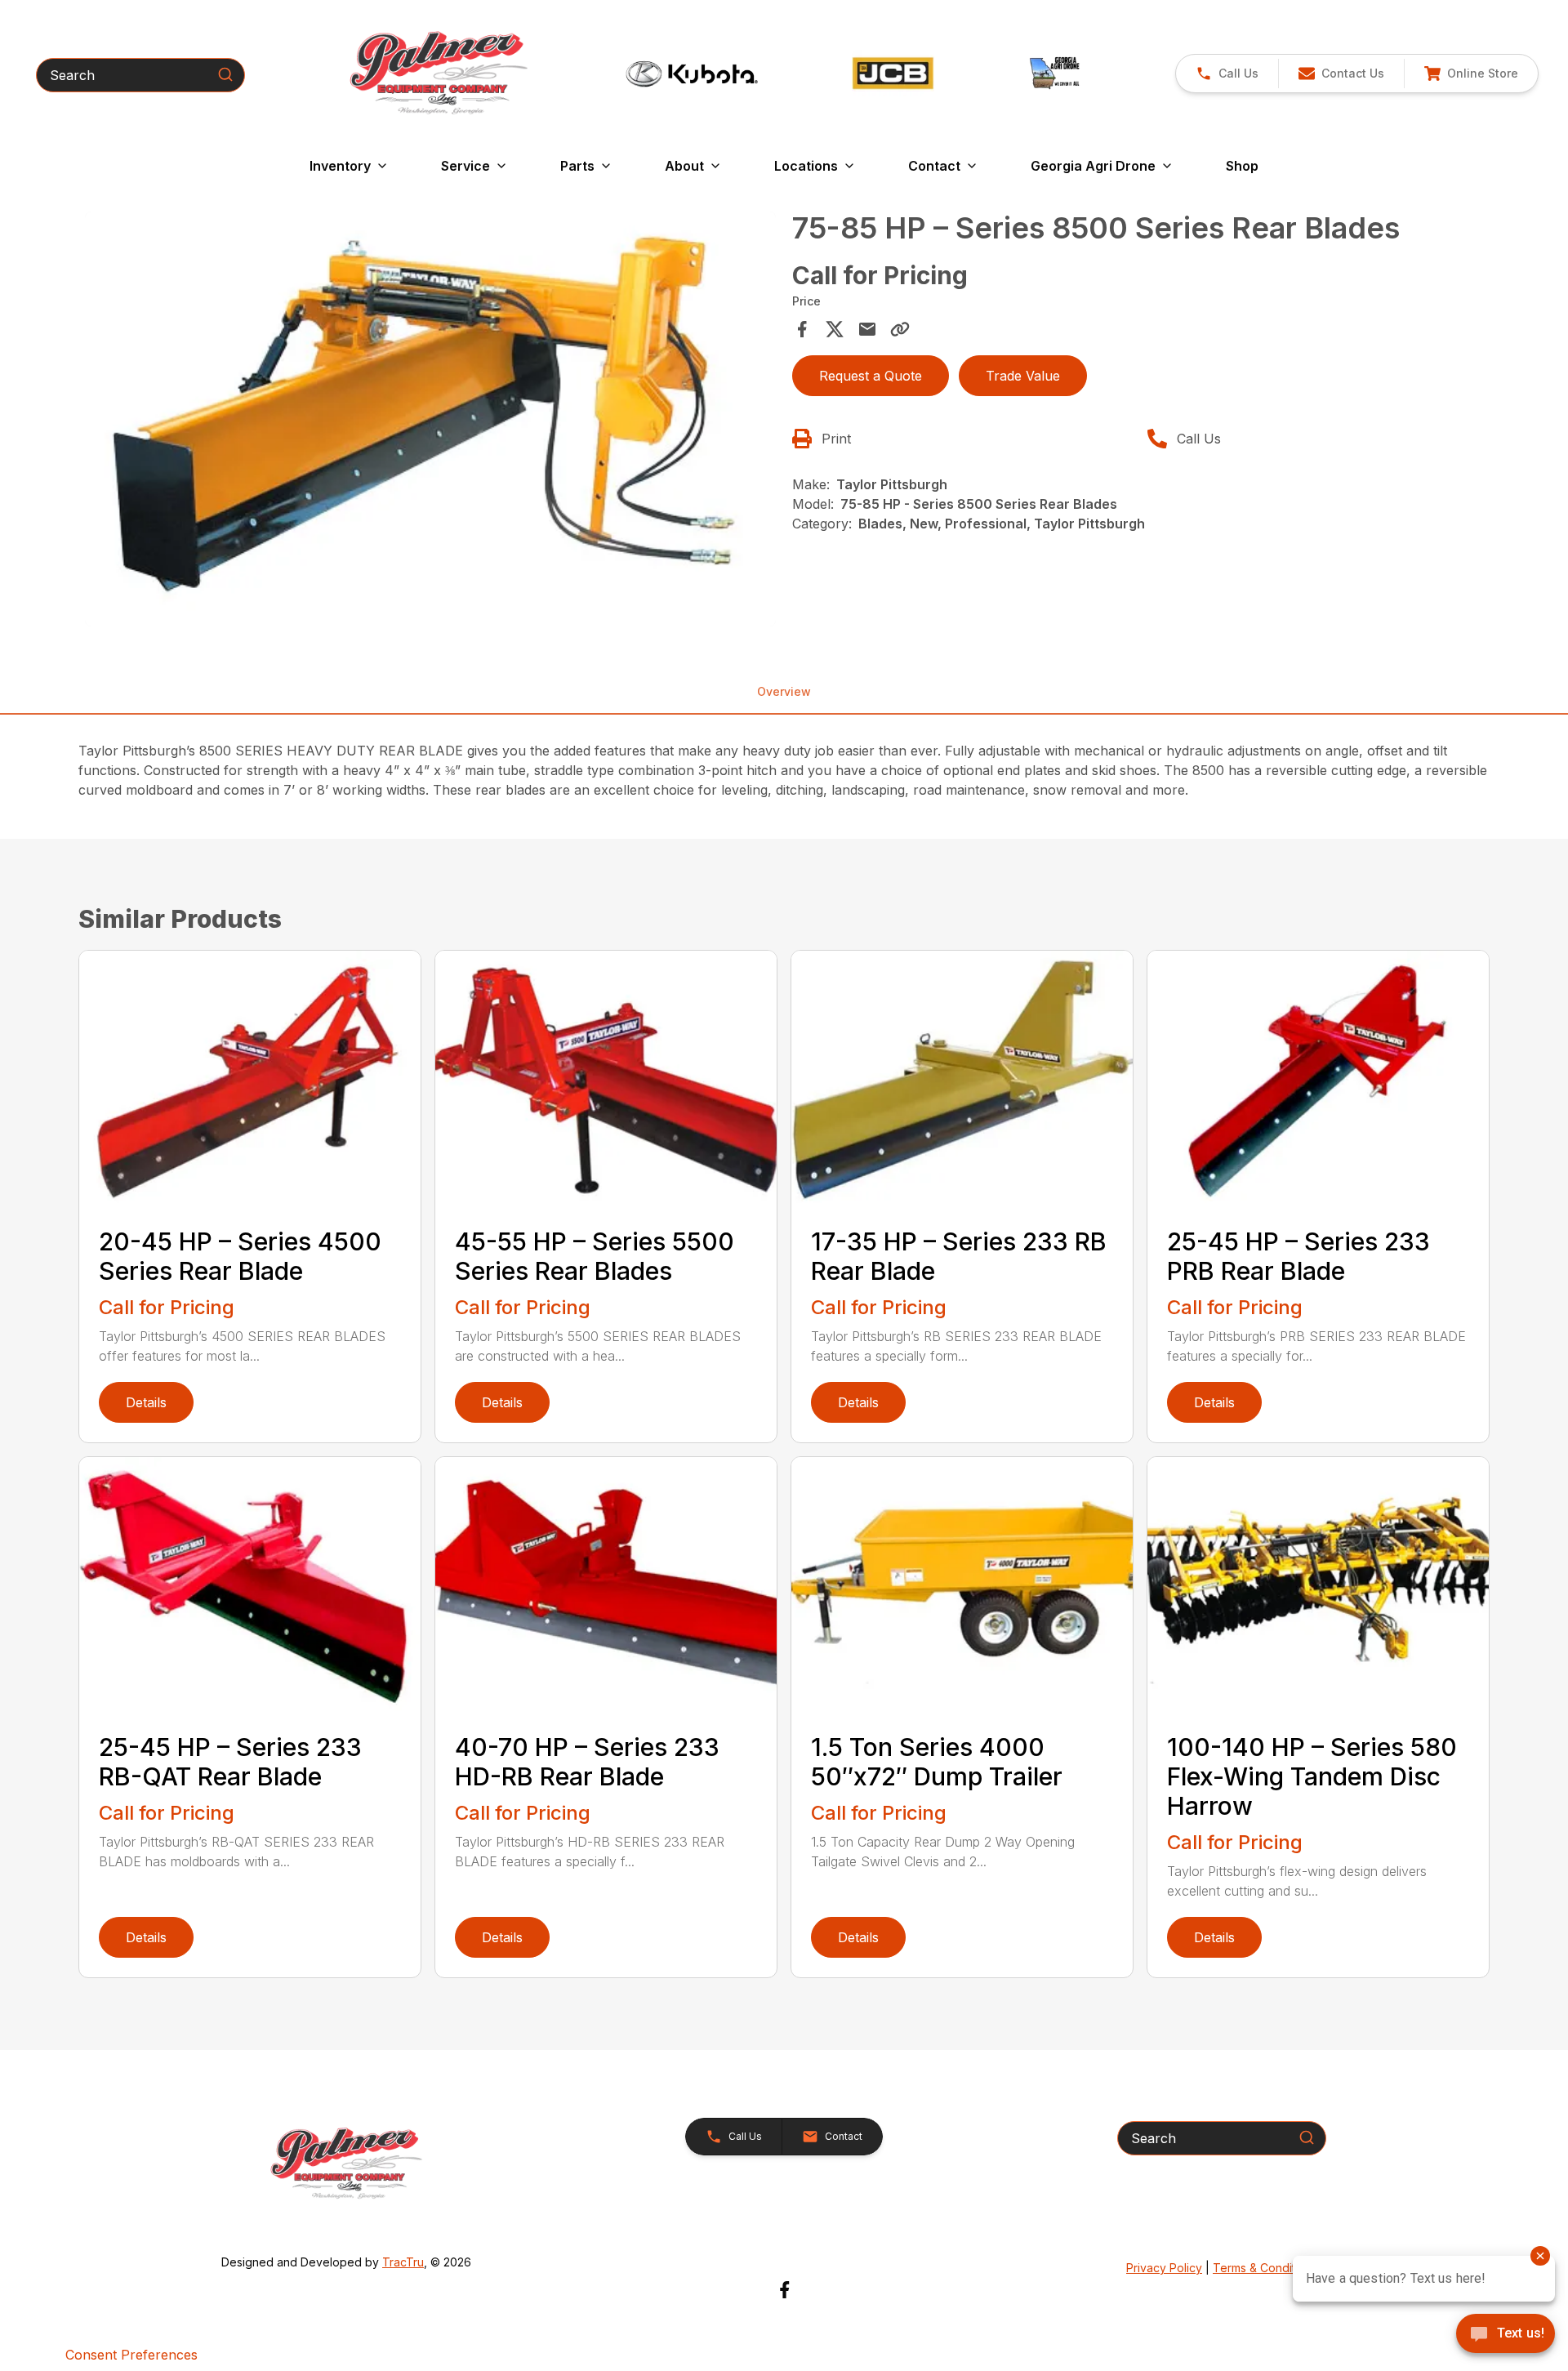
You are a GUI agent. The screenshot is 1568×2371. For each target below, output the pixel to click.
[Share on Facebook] (802, 329)
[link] (1471, 74)
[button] (1227, 74)
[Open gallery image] (430, 419)
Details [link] (146, 1402)
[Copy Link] (900, 329)
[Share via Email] (867, 329)
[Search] (225, 74)
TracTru (403, 2262)
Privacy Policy (1164, 2268)
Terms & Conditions (1265, 2268)
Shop (1242, 166)
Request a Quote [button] (871, 376)
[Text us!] (1506, 2335)
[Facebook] (784, 2290)
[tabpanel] (430, 421)
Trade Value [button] (1023, 376)
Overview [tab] (784, 691)
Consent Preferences (131, 2355)
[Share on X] (835, 329)
